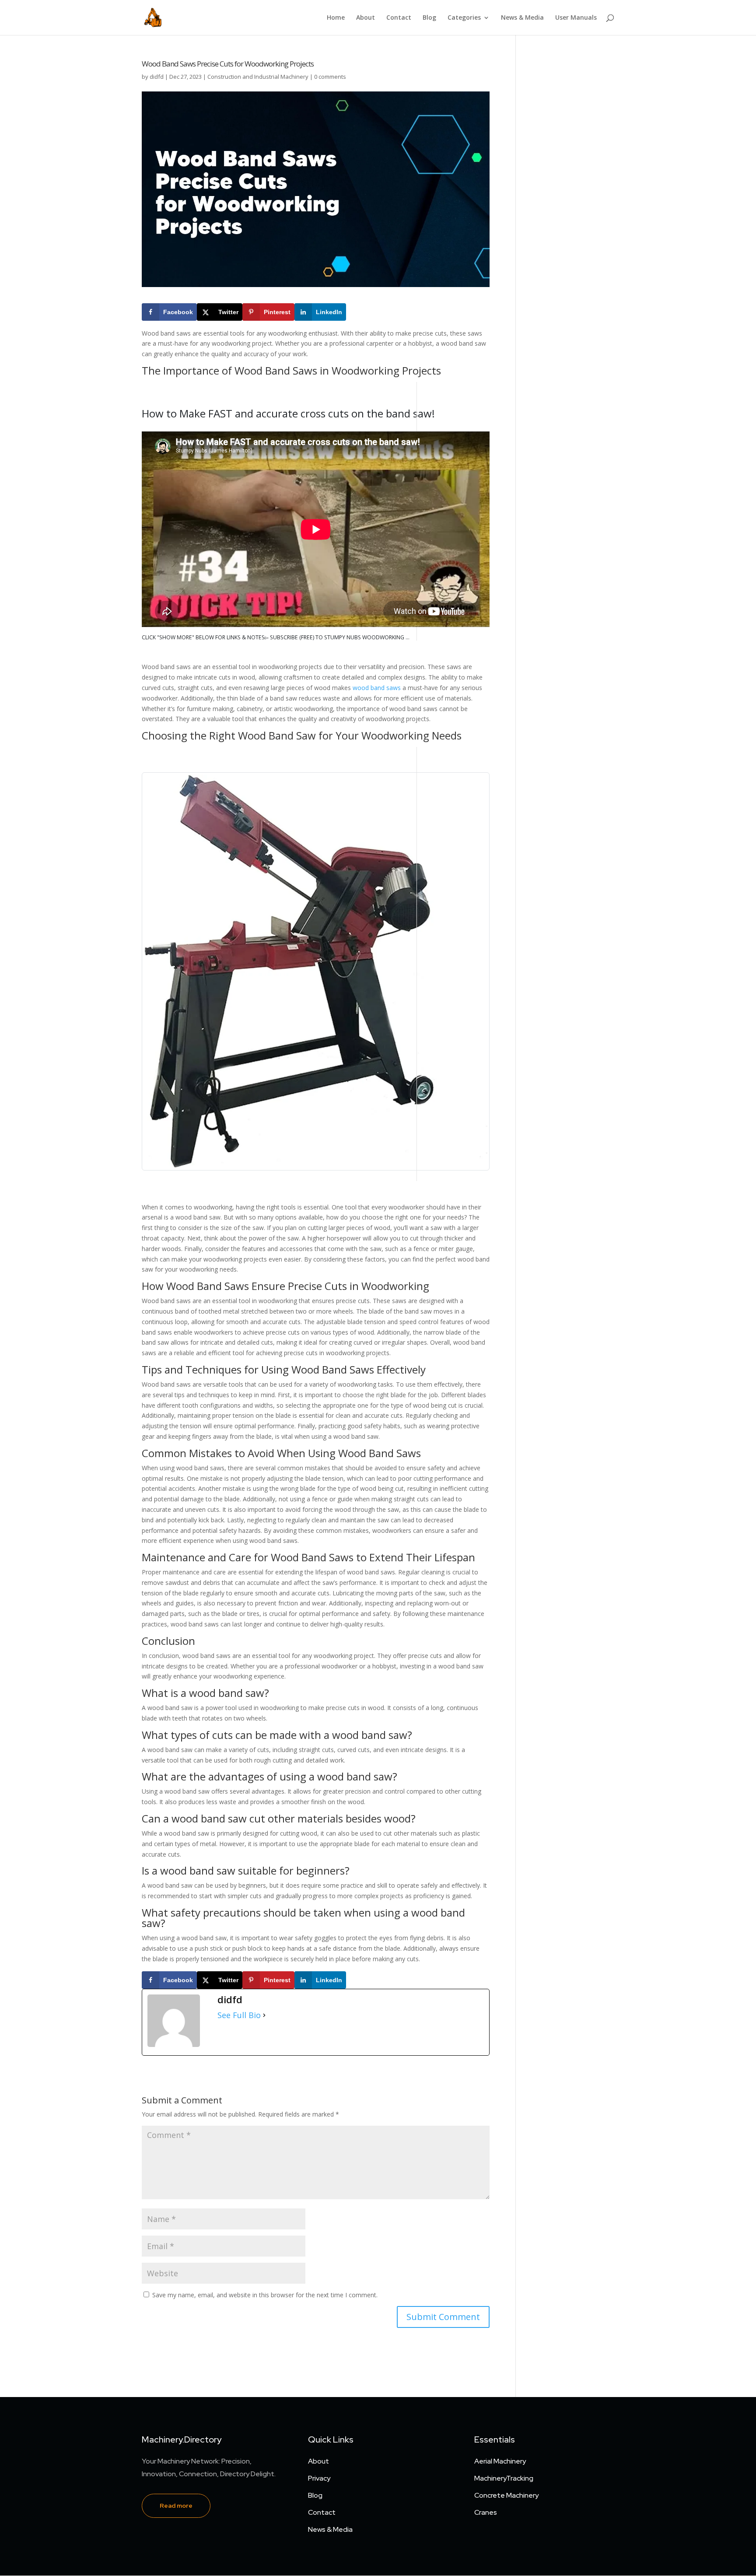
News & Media (522, 18)
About (366, 18)
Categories (464, 18)
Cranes (486, 2512)
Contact (399, 18)
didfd (157, 77)
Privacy (319, 2478)
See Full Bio (239, 2015)
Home (336, 18)
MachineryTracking (504, 2478)
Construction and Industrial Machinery (258, 77)
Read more (176, 2506)
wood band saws (377, 688)
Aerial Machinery (500, 2461)
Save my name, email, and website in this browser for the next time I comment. (265, 2295)
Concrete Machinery (506, 2495)
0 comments (330, 77)
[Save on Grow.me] (355, 312)
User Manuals (576, 18)
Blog (429, 18)
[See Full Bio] (264, 2015)
